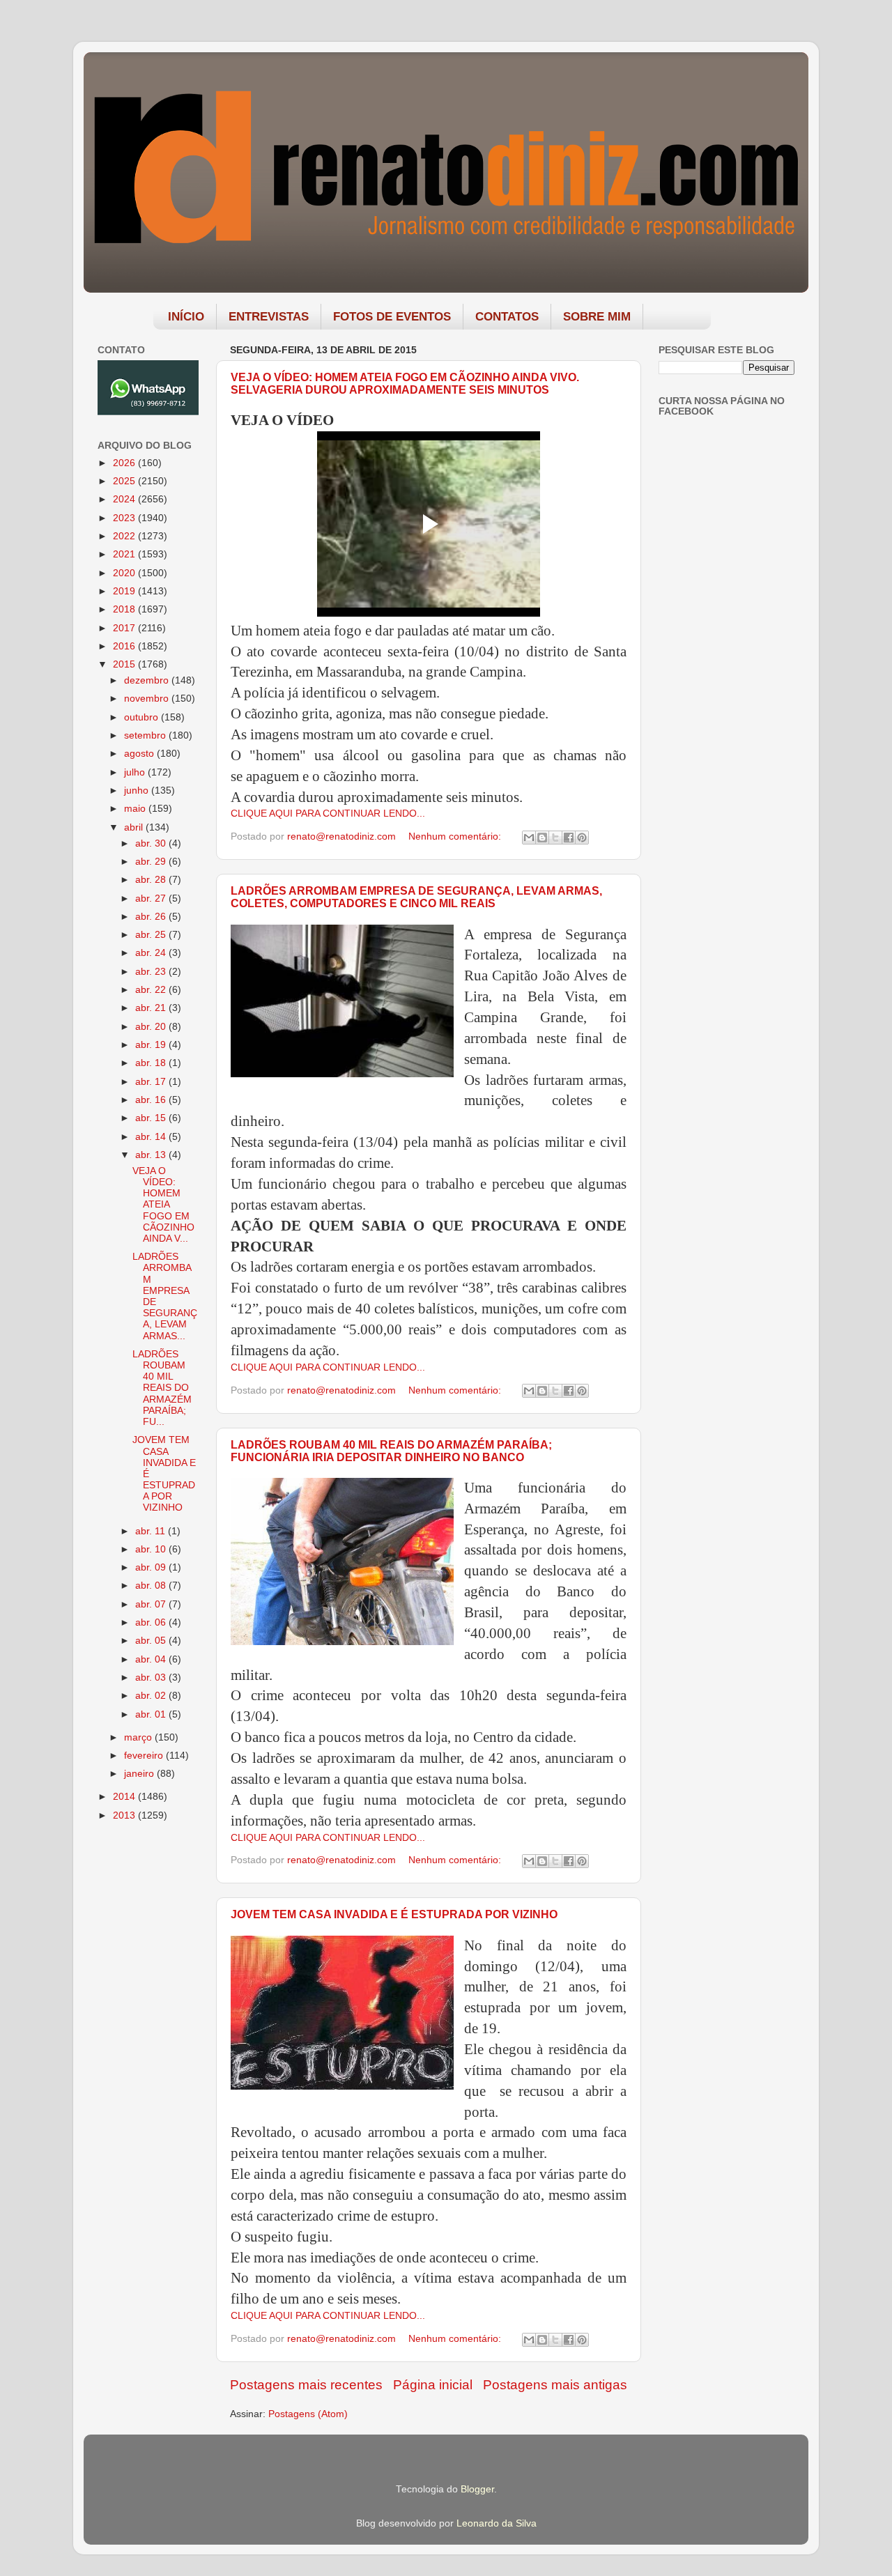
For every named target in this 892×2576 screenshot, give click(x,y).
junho (138, 790)
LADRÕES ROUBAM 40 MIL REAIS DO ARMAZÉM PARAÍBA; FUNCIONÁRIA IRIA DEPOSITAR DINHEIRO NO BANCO (391, 1451)
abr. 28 (152, 880)
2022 (125, 536)
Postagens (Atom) (308, 2414)
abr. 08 (152, 1586)
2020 (125, 573)
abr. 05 (152, 1641)
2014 (125, 1797)
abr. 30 (152, 843)
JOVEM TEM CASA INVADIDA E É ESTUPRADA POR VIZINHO (394, 1914)
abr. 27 (152, 898)
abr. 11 (152, 1531)
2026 (125, 463)
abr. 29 (152, 862)
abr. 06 (152, 1622)
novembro (148, 699)
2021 (125, 554)
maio (136, 809)
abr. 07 (152, 1604)
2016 (125, 646)
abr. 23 (152, 972)
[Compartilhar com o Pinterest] (582, 838)
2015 (125, 664)
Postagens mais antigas (555, 2385)
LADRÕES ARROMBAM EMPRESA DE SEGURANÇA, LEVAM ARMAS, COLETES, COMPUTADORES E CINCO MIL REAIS (416, 897)
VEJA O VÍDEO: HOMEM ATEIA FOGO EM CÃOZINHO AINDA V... (163, 1205)
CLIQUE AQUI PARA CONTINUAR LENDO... (328, 813)
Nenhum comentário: (456, 836)
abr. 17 (152, 1082)
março (139, 1737)
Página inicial (433, 2385)
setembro (146, 735)
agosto (140, 754)
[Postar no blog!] (542, 838)
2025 (125, 481)
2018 (125, 609)
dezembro (148, 680)
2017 (125, 628)
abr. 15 (152, 1118)
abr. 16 (152, 1100)
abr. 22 (152, 990)
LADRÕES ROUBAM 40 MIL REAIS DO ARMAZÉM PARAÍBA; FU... (162, 1388)
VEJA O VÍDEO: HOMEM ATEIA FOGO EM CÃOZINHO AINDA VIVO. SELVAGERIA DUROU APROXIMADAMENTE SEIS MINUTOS (405, 384)
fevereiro (145, 1756)
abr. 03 (152, 1678)
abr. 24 (152, 953)
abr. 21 (152, 1008)
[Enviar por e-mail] (529, 838)
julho (136, 772)
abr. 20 (152, 1027)
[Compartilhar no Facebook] (569, 838)
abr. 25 (152, 935)
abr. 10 (152, 1549)
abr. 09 (152, 1567)
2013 (125, 1815)
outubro (143, 717)
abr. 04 (152, 1659)
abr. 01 (152, 1714)
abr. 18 (152, 1063)
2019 (125, 591)
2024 (125, 499)
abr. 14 (152, 1137)
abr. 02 (152, 1696)
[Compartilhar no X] (555, 838)
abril (135, 827)
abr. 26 (152, 917)
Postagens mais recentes (306, 2385)
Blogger (477, 2489)
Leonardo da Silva (497, 2523)
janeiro (140, 1774)
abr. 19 (152, 1045)
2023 (125, 518)
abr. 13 (152, 1155)
